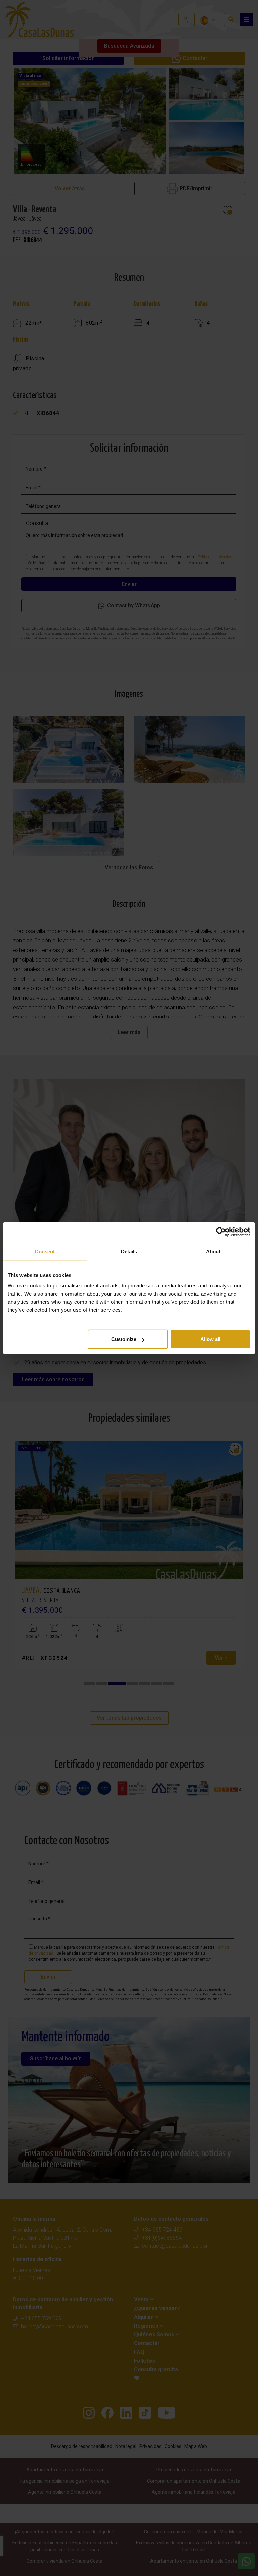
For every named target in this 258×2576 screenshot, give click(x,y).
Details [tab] (129, 1251)
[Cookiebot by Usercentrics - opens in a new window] (221, 1232)
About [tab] (213, 1251)
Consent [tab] (45, 1251)
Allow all (210, 1339)
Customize (124, 1339)
